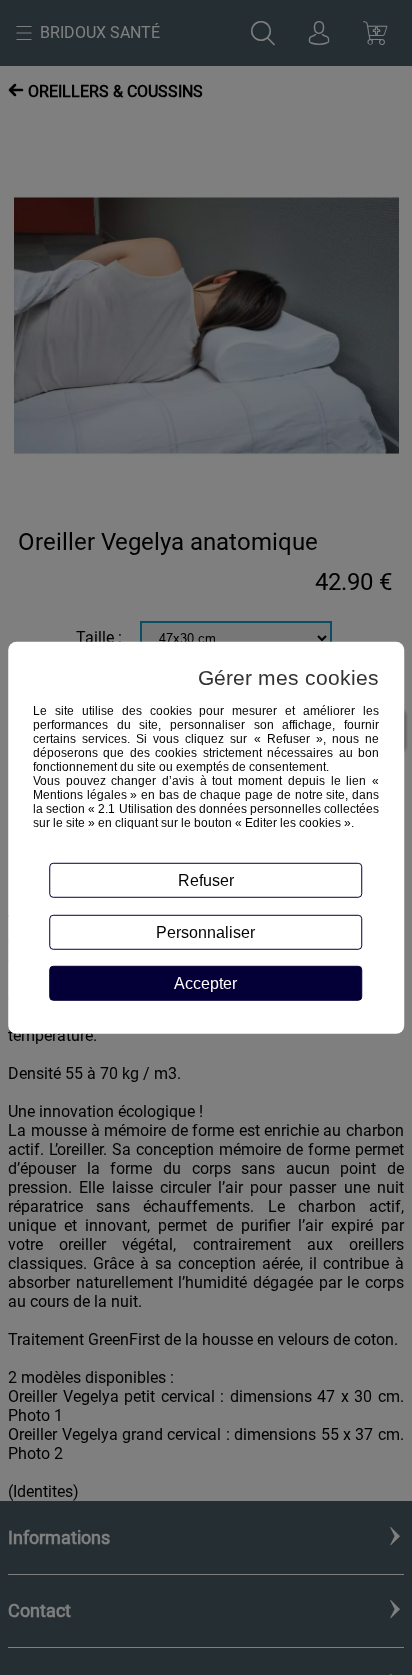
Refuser (206, 880)
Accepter (205, 983)
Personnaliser (205, 932)
